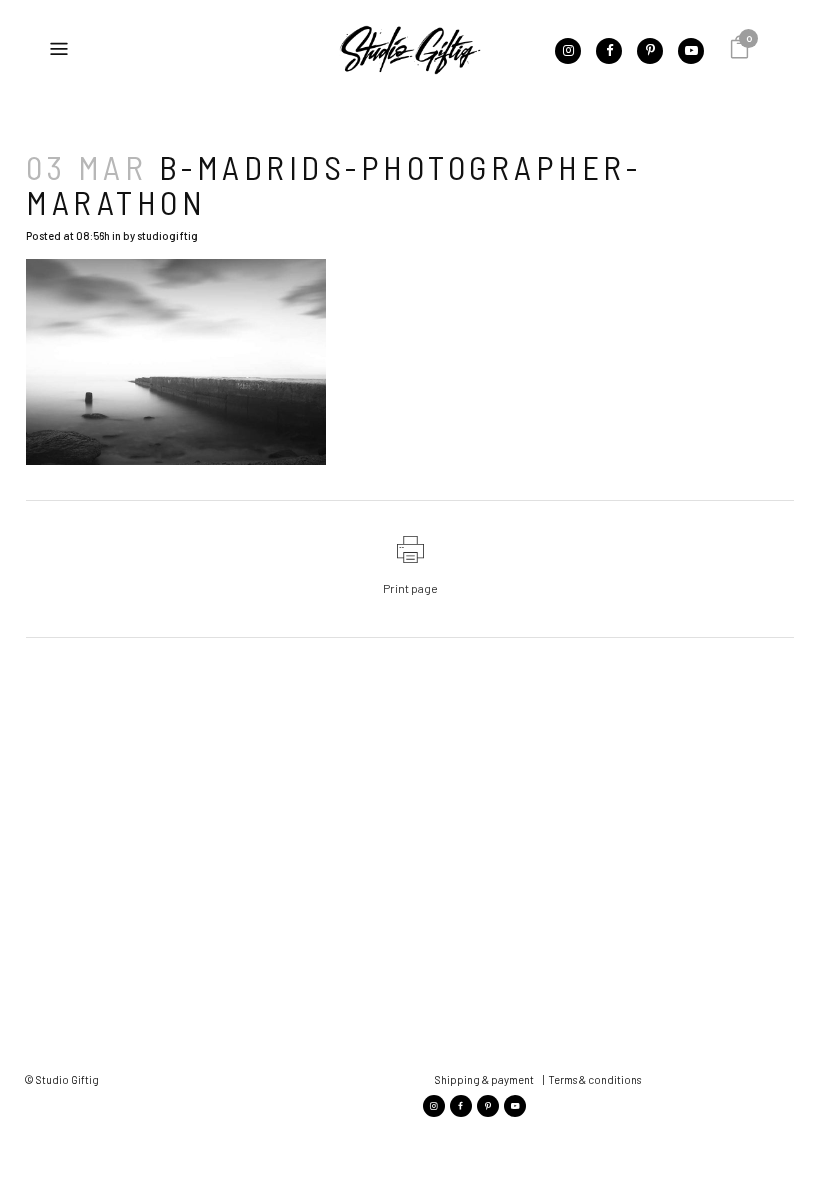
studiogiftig (167, 235)
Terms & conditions (594, 1079)
